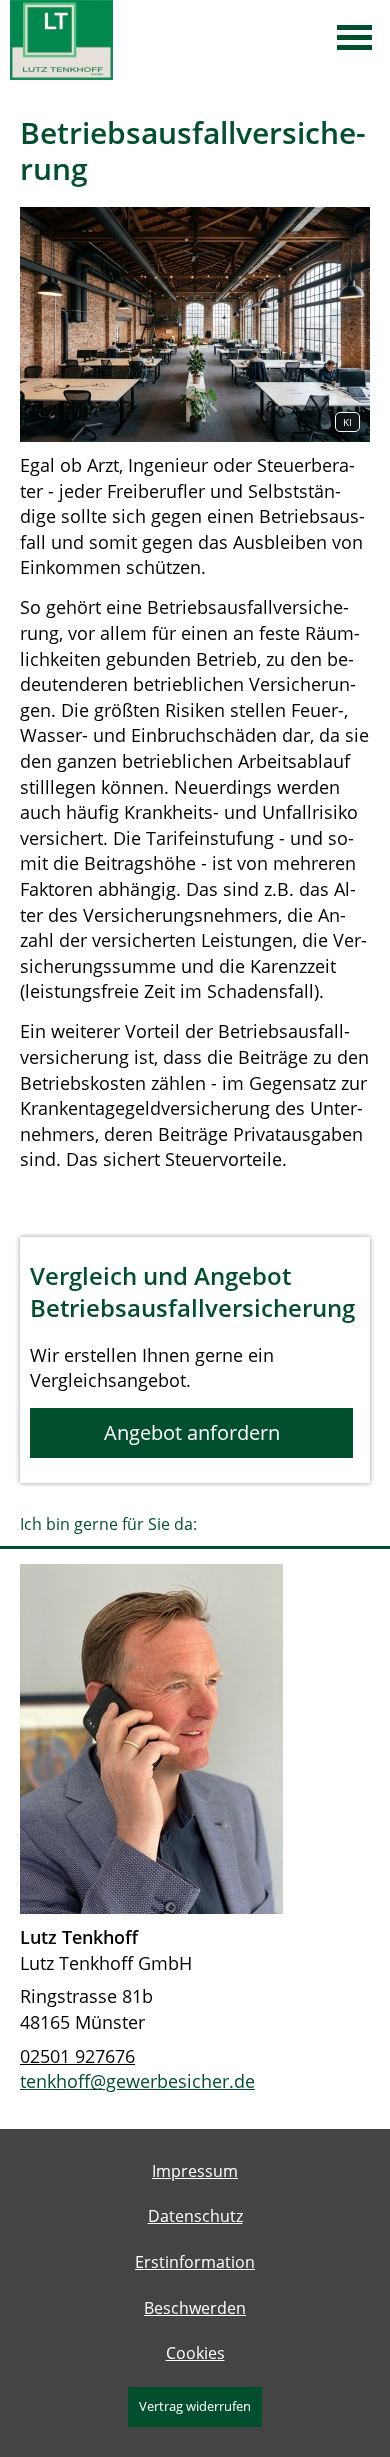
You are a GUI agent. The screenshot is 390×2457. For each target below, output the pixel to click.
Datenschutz (195, 2216)
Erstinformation (195, 2262)
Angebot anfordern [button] (192, 1432)
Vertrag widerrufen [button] (195, 2406)
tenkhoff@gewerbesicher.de (137, 2081)
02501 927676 (77, 2056)
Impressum (195, 2171)
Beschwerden (195, 2308)
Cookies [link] (195, 2353)
